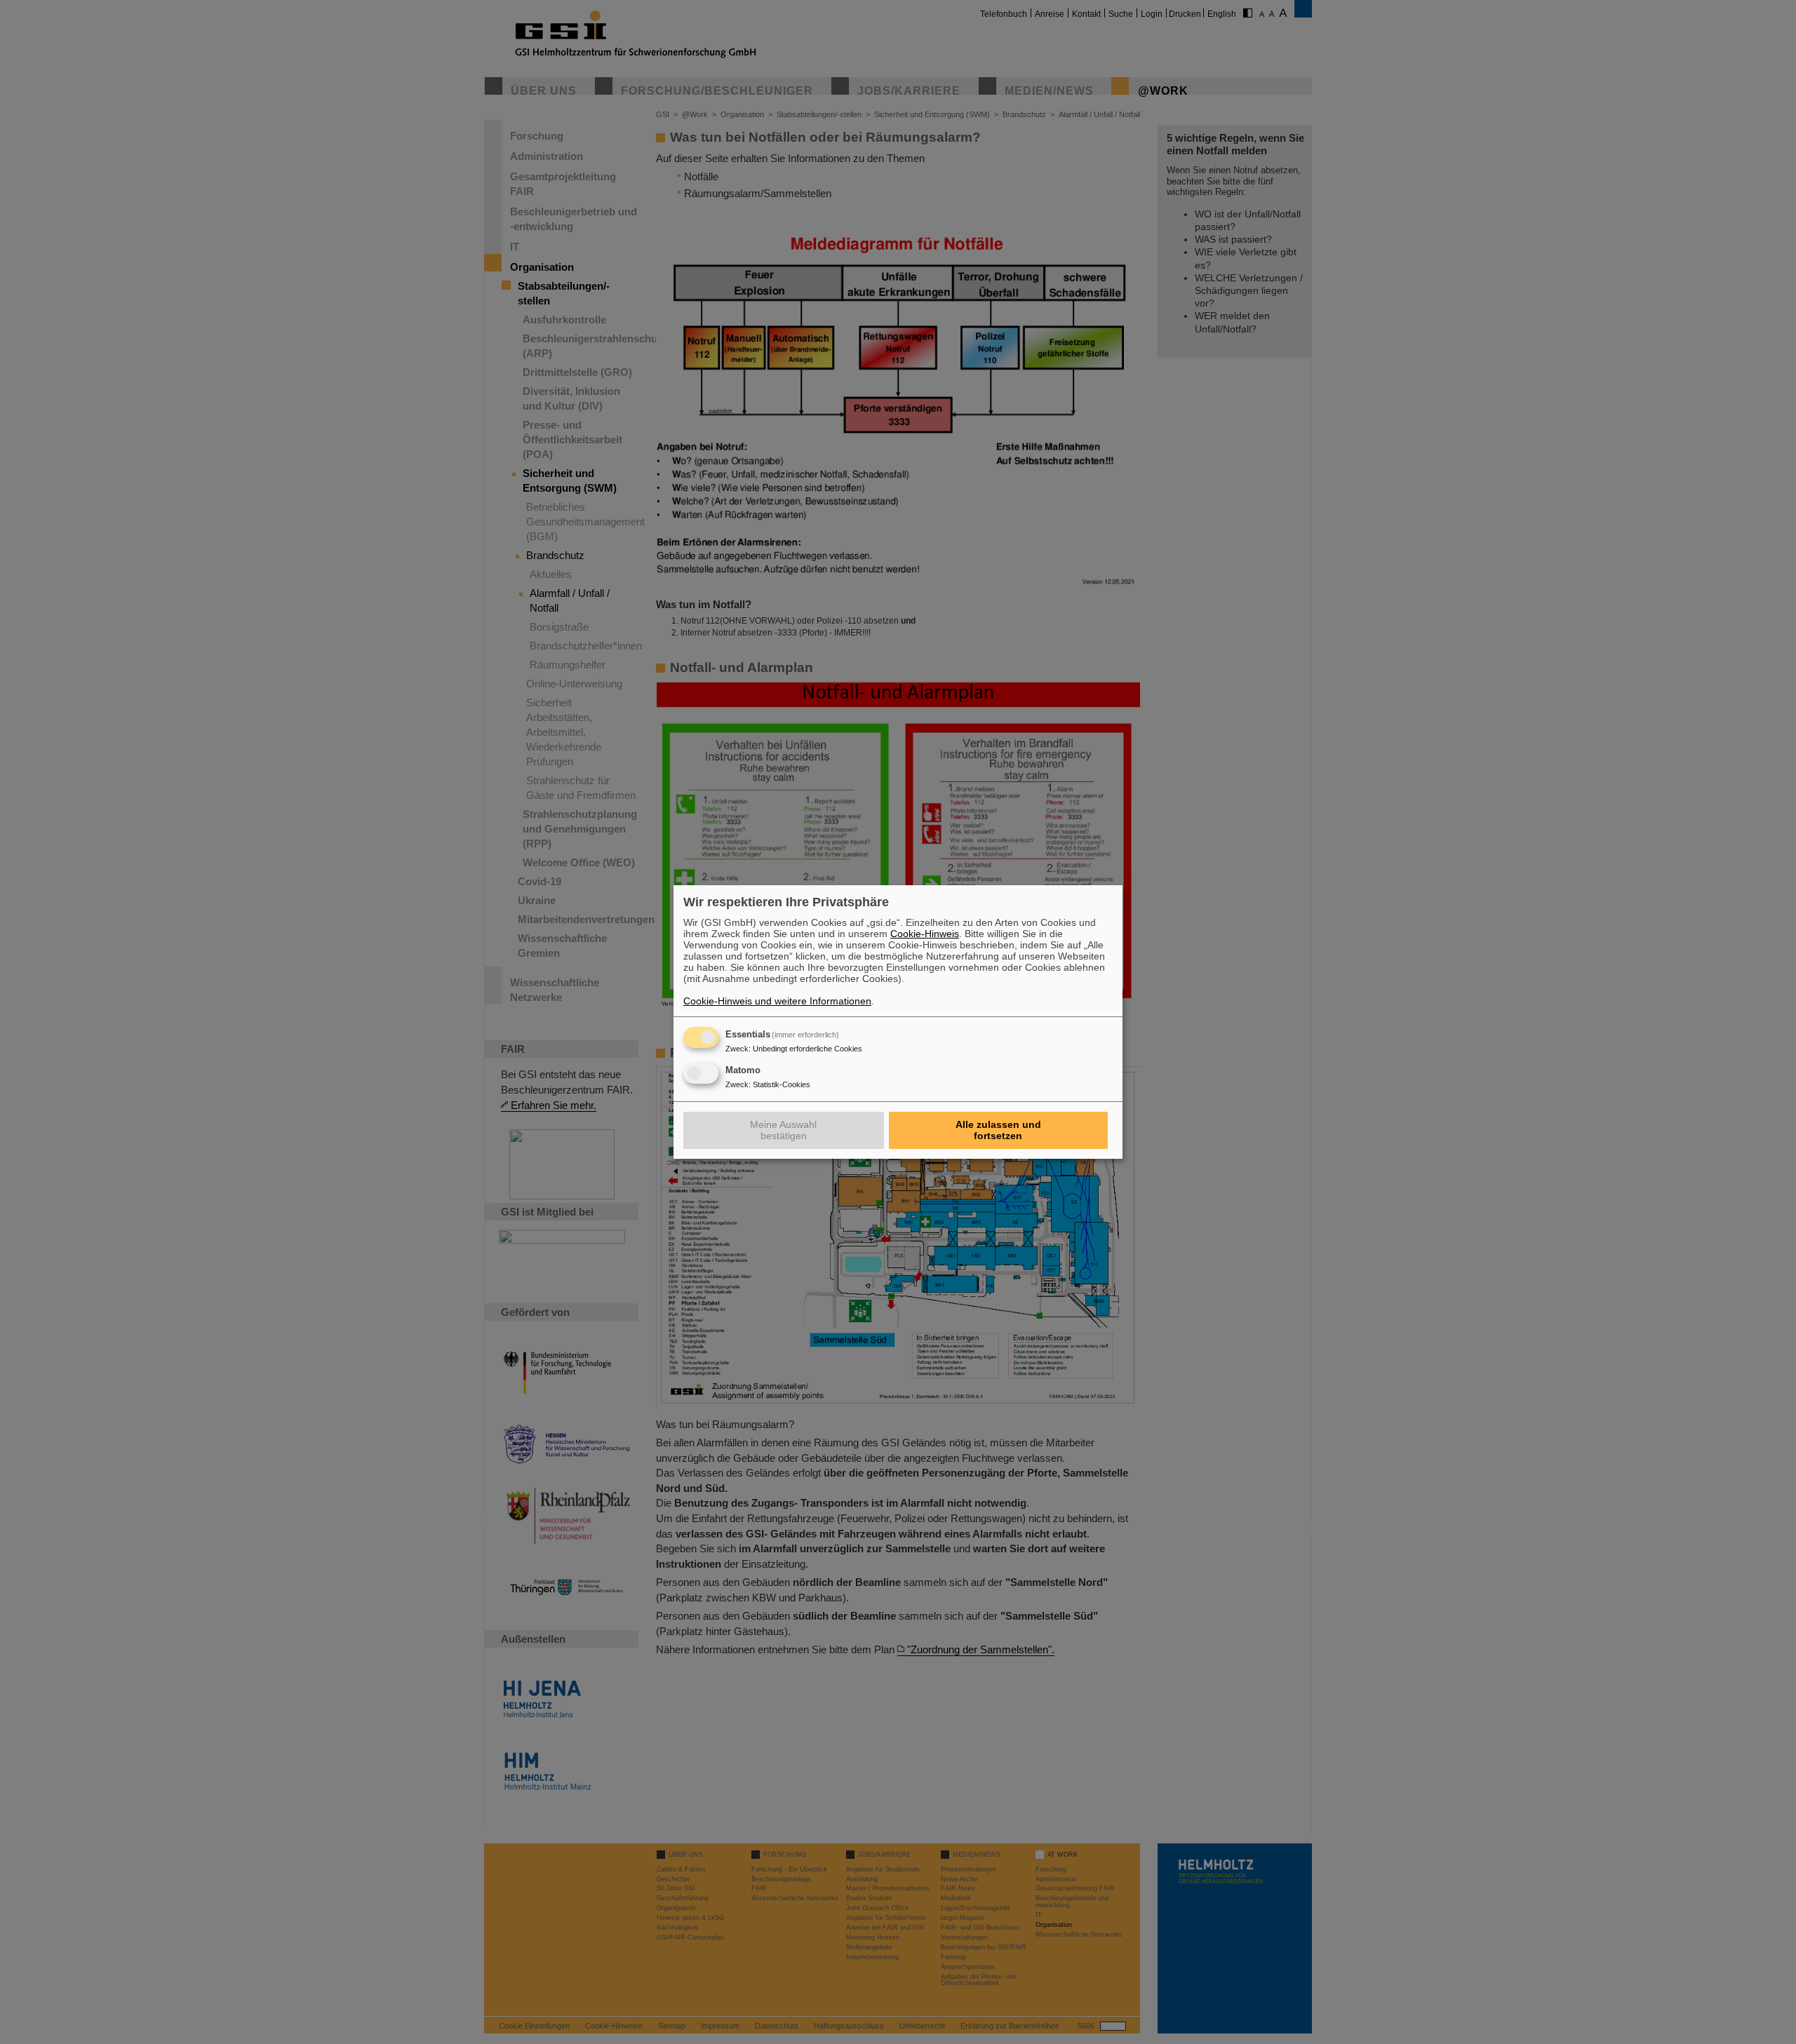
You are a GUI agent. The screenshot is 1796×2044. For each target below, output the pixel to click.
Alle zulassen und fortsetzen (998, 1130)
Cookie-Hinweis (925, 934)
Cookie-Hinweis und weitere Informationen (777, 1001)
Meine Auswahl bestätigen (783, 1130)
